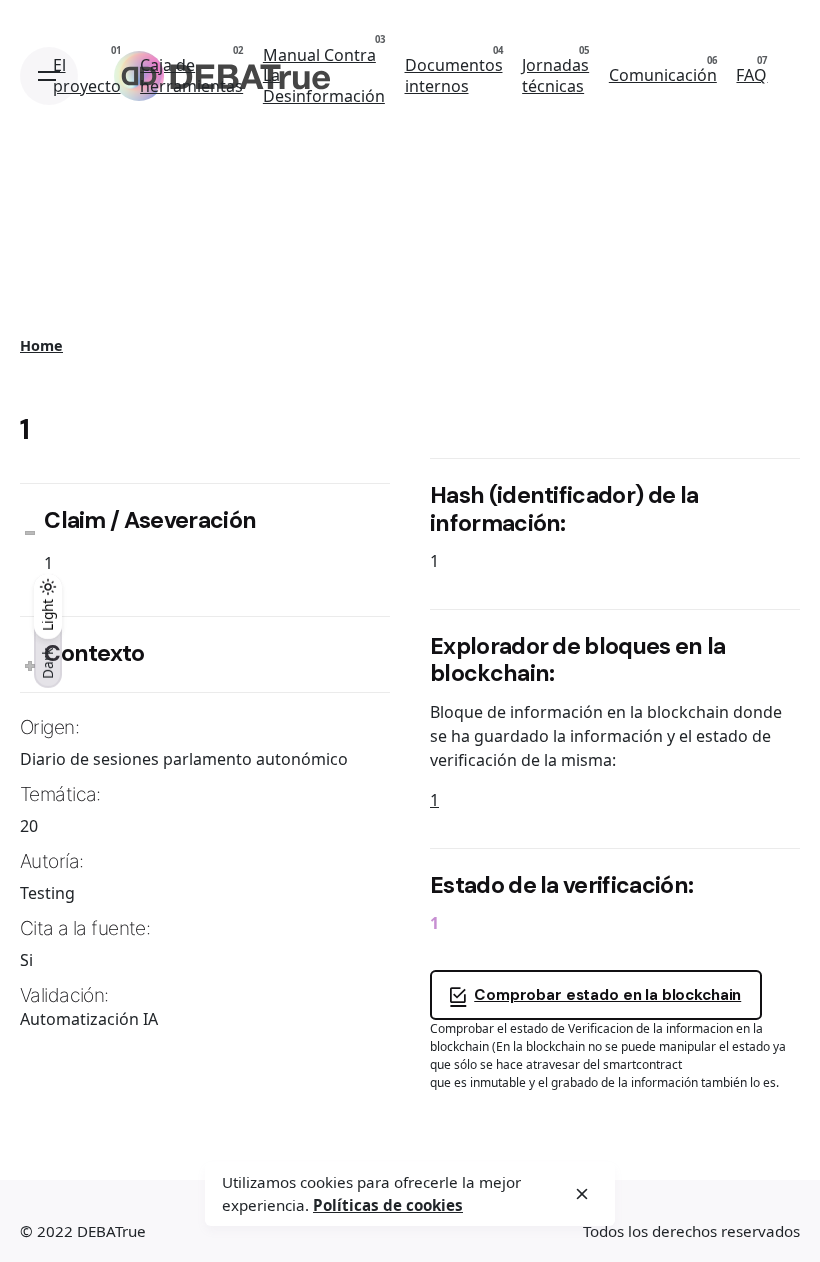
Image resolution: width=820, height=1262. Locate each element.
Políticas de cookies (388, 1205)
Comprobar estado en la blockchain (607, 995)
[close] (582, 1194)
